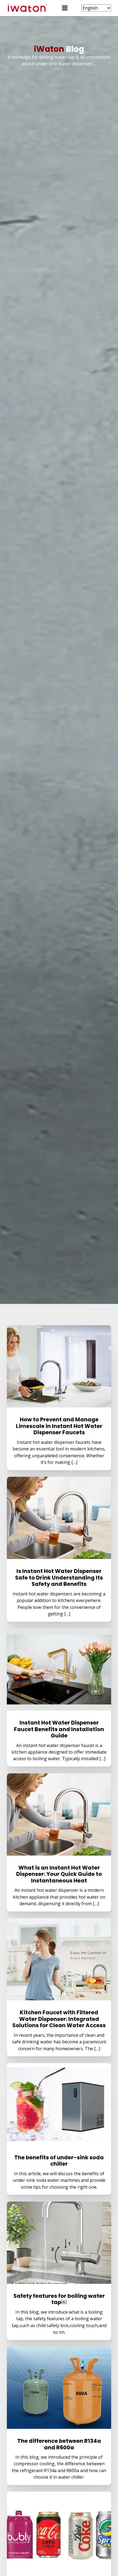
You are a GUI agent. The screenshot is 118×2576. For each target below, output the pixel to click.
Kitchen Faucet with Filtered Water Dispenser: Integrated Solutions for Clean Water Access (59, 2019)
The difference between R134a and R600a (59, 2444)
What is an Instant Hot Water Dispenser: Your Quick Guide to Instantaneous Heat (59, 1874)
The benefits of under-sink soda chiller (59, 2161)
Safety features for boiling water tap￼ (59, 2299)
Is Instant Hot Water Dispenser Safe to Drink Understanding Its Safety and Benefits (59, 1577)
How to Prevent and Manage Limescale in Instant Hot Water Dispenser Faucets (59, 1426)
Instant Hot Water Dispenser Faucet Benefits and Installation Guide (59, 1729)
